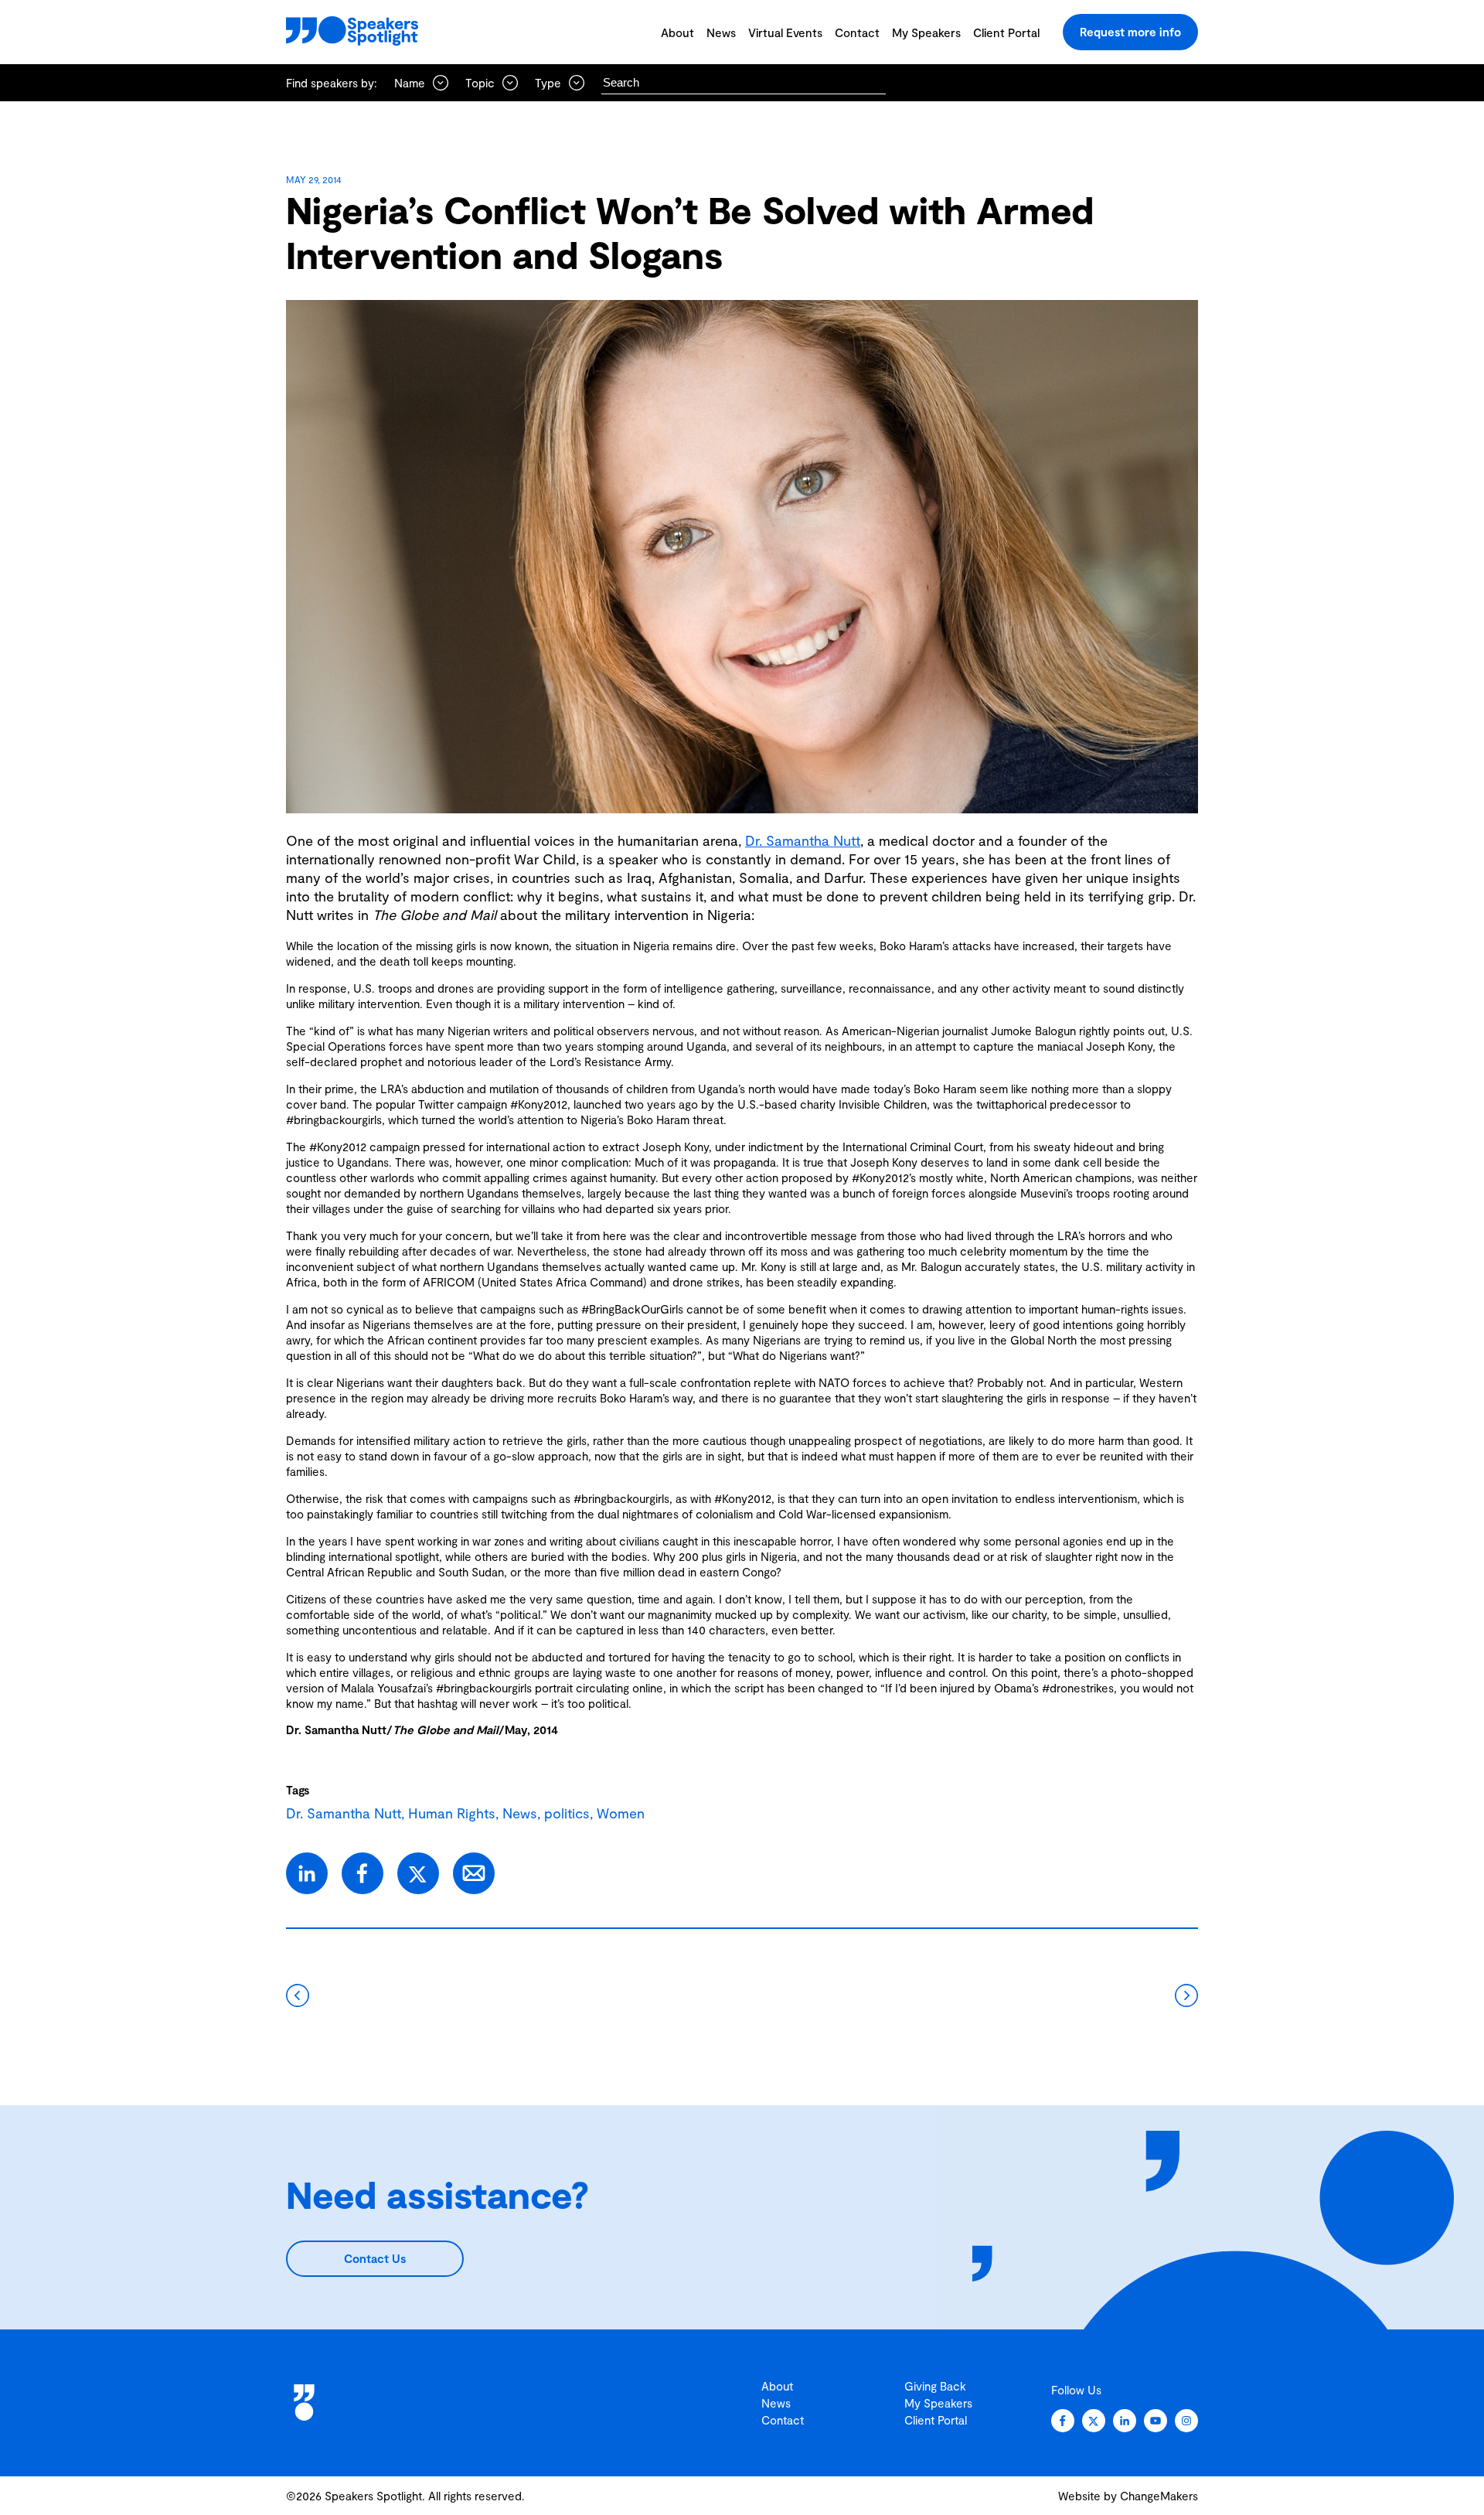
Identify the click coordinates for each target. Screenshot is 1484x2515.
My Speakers (926, 32)
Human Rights (452, 1813)
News (721, 32)
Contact (857, 32)
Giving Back (935, 2386)
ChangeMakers (1159, 2496)
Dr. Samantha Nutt (803, 840)
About (677, 32)
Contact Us (375, 2258)
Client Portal (1006, 32)
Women (621, 1813)
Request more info (1130, 32)
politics (567, 1813)
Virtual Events (785, 32)
